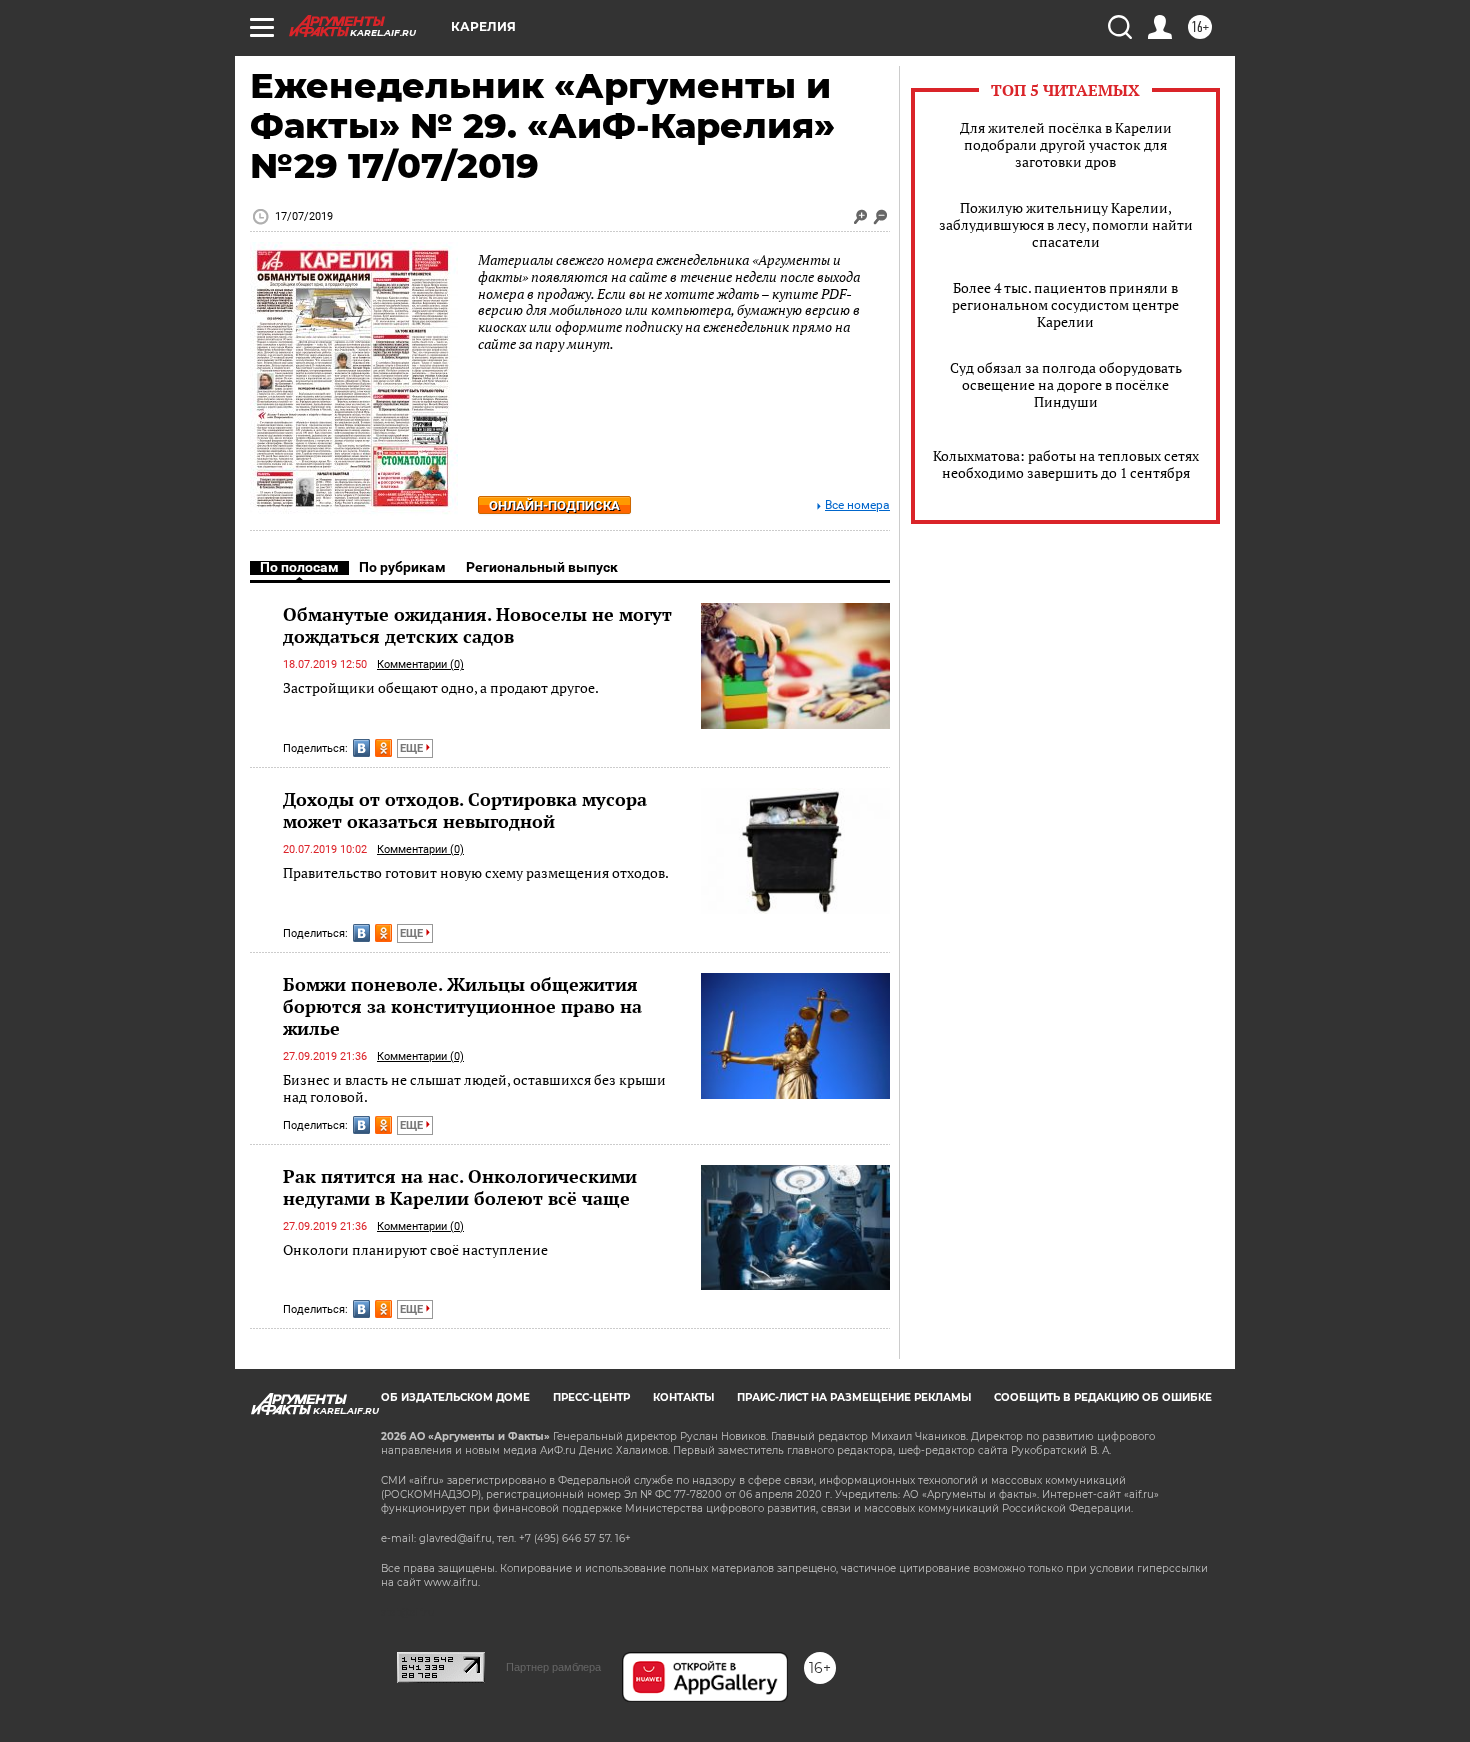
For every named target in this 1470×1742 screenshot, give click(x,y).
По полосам (299, 567)
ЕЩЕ (413, 748)
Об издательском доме (455, 1397)
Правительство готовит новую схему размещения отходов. (476, 872)
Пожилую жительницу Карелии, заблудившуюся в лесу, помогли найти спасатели (1066, 224)
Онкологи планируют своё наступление (415, 1249)
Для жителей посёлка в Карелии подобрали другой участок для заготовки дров (1066, 144)
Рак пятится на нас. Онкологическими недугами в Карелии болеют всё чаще (460, 1187)
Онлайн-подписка (554, 505)
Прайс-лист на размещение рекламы (854, 1397)
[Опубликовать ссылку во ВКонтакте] (361, 748)
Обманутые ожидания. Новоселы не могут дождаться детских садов (477, 625)
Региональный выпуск (542, 567)
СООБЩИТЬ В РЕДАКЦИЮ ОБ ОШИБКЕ (1103, 1397)
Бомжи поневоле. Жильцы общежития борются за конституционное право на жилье (462, 1006)
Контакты (683, 1397)
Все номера (857, 505)
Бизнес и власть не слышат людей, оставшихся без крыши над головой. (474, 1088)
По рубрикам (402, 567)
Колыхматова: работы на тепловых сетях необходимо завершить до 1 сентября (1066, 464)
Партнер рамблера (553, 1667)
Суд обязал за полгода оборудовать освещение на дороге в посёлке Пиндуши (1066, 384)
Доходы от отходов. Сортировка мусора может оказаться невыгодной (465, 810)
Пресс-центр (591, 1397)
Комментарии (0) (420, 664)
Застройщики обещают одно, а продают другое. (441, 687)
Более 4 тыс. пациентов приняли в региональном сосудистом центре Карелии (1065, 304)
